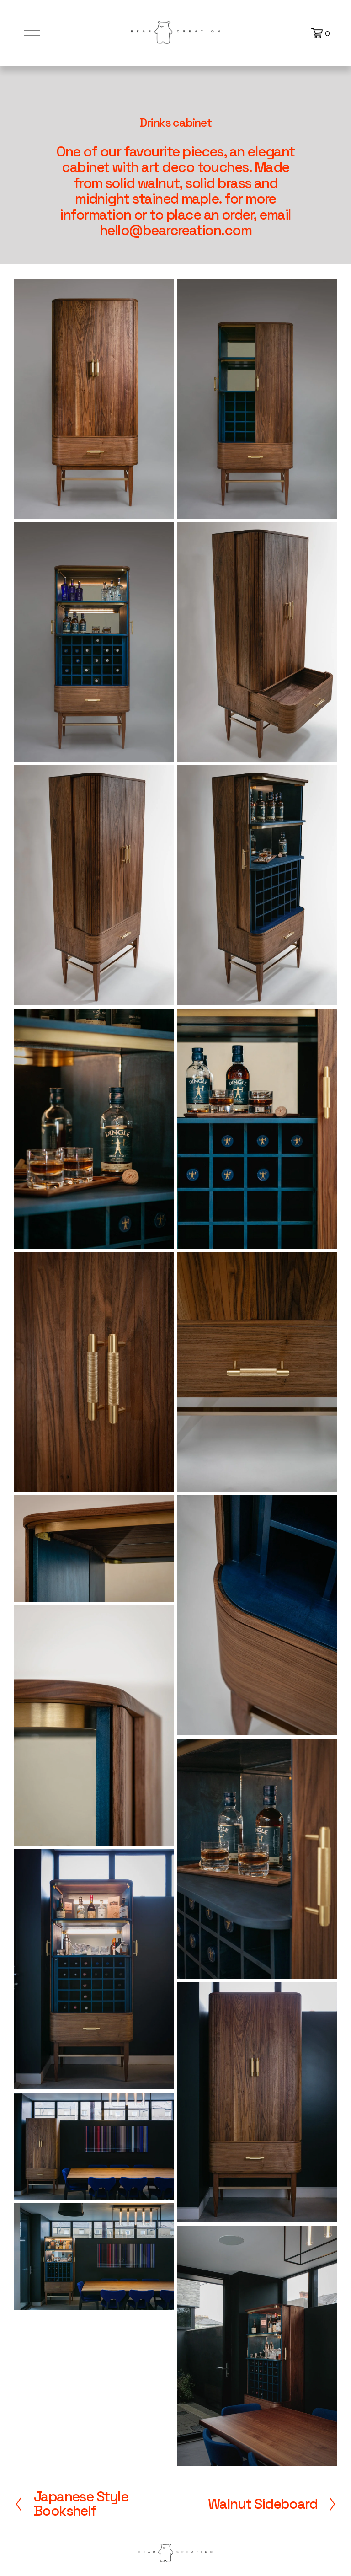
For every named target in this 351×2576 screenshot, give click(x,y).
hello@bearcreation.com (175, 230)
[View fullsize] (94, 399)
